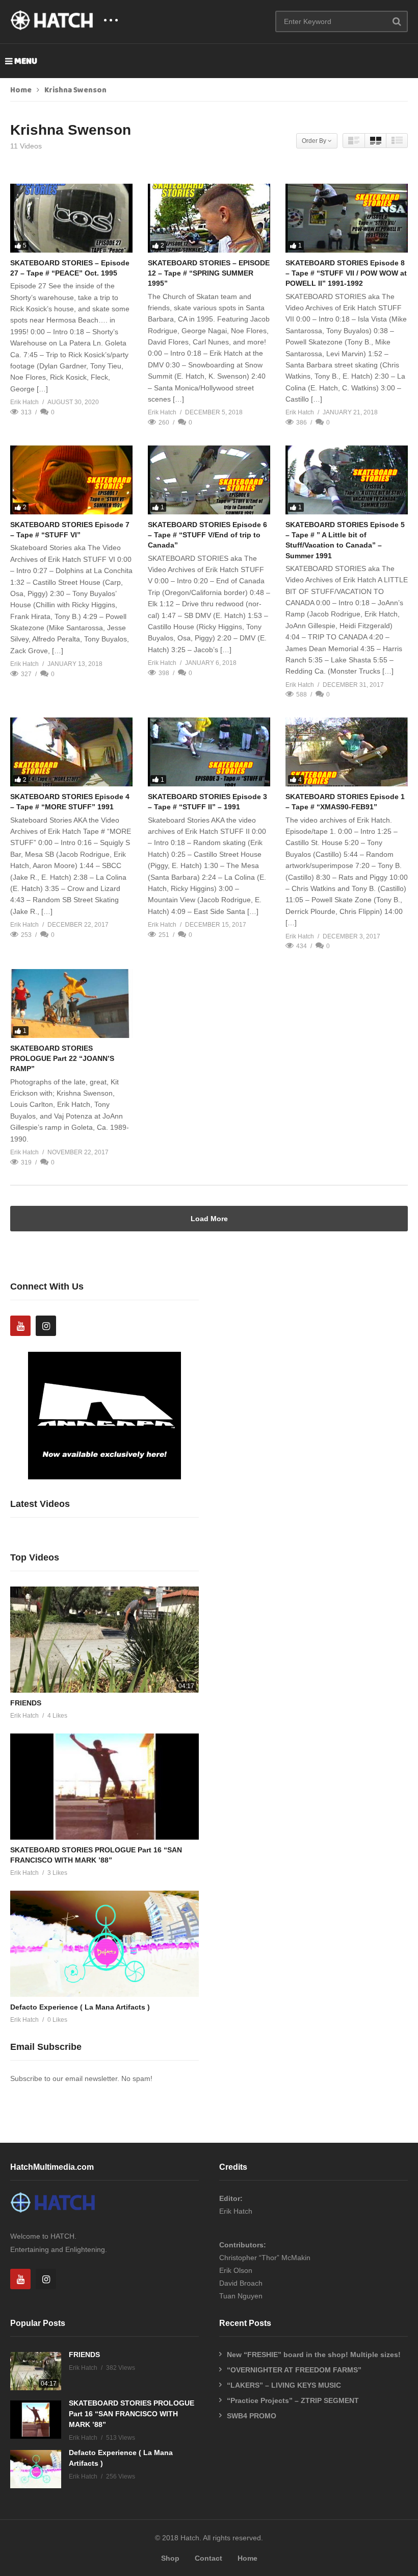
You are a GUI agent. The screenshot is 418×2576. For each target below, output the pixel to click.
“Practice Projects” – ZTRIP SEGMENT (293, 2400)
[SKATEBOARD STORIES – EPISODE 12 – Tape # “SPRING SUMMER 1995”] (209, 218)
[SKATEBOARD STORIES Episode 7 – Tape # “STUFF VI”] (71, 480)
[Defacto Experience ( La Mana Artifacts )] (104, 1944)
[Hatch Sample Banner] (104, 1477)
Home (21, 90)
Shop (170, 2558)
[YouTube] (20, 1326)
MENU (26, 61)
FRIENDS (26, 1703)
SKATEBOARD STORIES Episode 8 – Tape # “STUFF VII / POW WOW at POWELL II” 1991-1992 (346, 273)
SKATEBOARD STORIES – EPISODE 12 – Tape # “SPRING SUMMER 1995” (209, 273)
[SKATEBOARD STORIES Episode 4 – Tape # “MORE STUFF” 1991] (71, 752)
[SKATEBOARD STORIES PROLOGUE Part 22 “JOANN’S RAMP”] (71, 1004)
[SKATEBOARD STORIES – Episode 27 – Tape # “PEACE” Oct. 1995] (71, 218)
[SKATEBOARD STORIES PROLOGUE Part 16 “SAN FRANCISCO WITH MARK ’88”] (104, 1787)
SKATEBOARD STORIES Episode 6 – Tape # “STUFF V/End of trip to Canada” (207, 535)
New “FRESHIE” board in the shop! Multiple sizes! (314, 2355)
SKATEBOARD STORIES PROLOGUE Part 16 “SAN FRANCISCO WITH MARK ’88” (132, 2414)
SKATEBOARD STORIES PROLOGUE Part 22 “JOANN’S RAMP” (62, 1059)
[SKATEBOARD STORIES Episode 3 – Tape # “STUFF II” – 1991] (209, 752)
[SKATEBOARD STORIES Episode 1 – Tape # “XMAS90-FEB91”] (347, 752)
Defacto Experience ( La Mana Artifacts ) (80, 2007)
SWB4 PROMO (252, 2416)
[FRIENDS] (104, 1640)
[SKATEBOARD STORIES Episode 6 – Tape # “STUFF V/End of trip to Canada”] (209, 480)
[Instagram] (46, 1326)
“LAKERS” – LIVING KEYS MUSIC (284, 2385)
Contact (208, 2558)
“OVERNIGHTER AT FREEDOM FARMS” (294, 2370)
